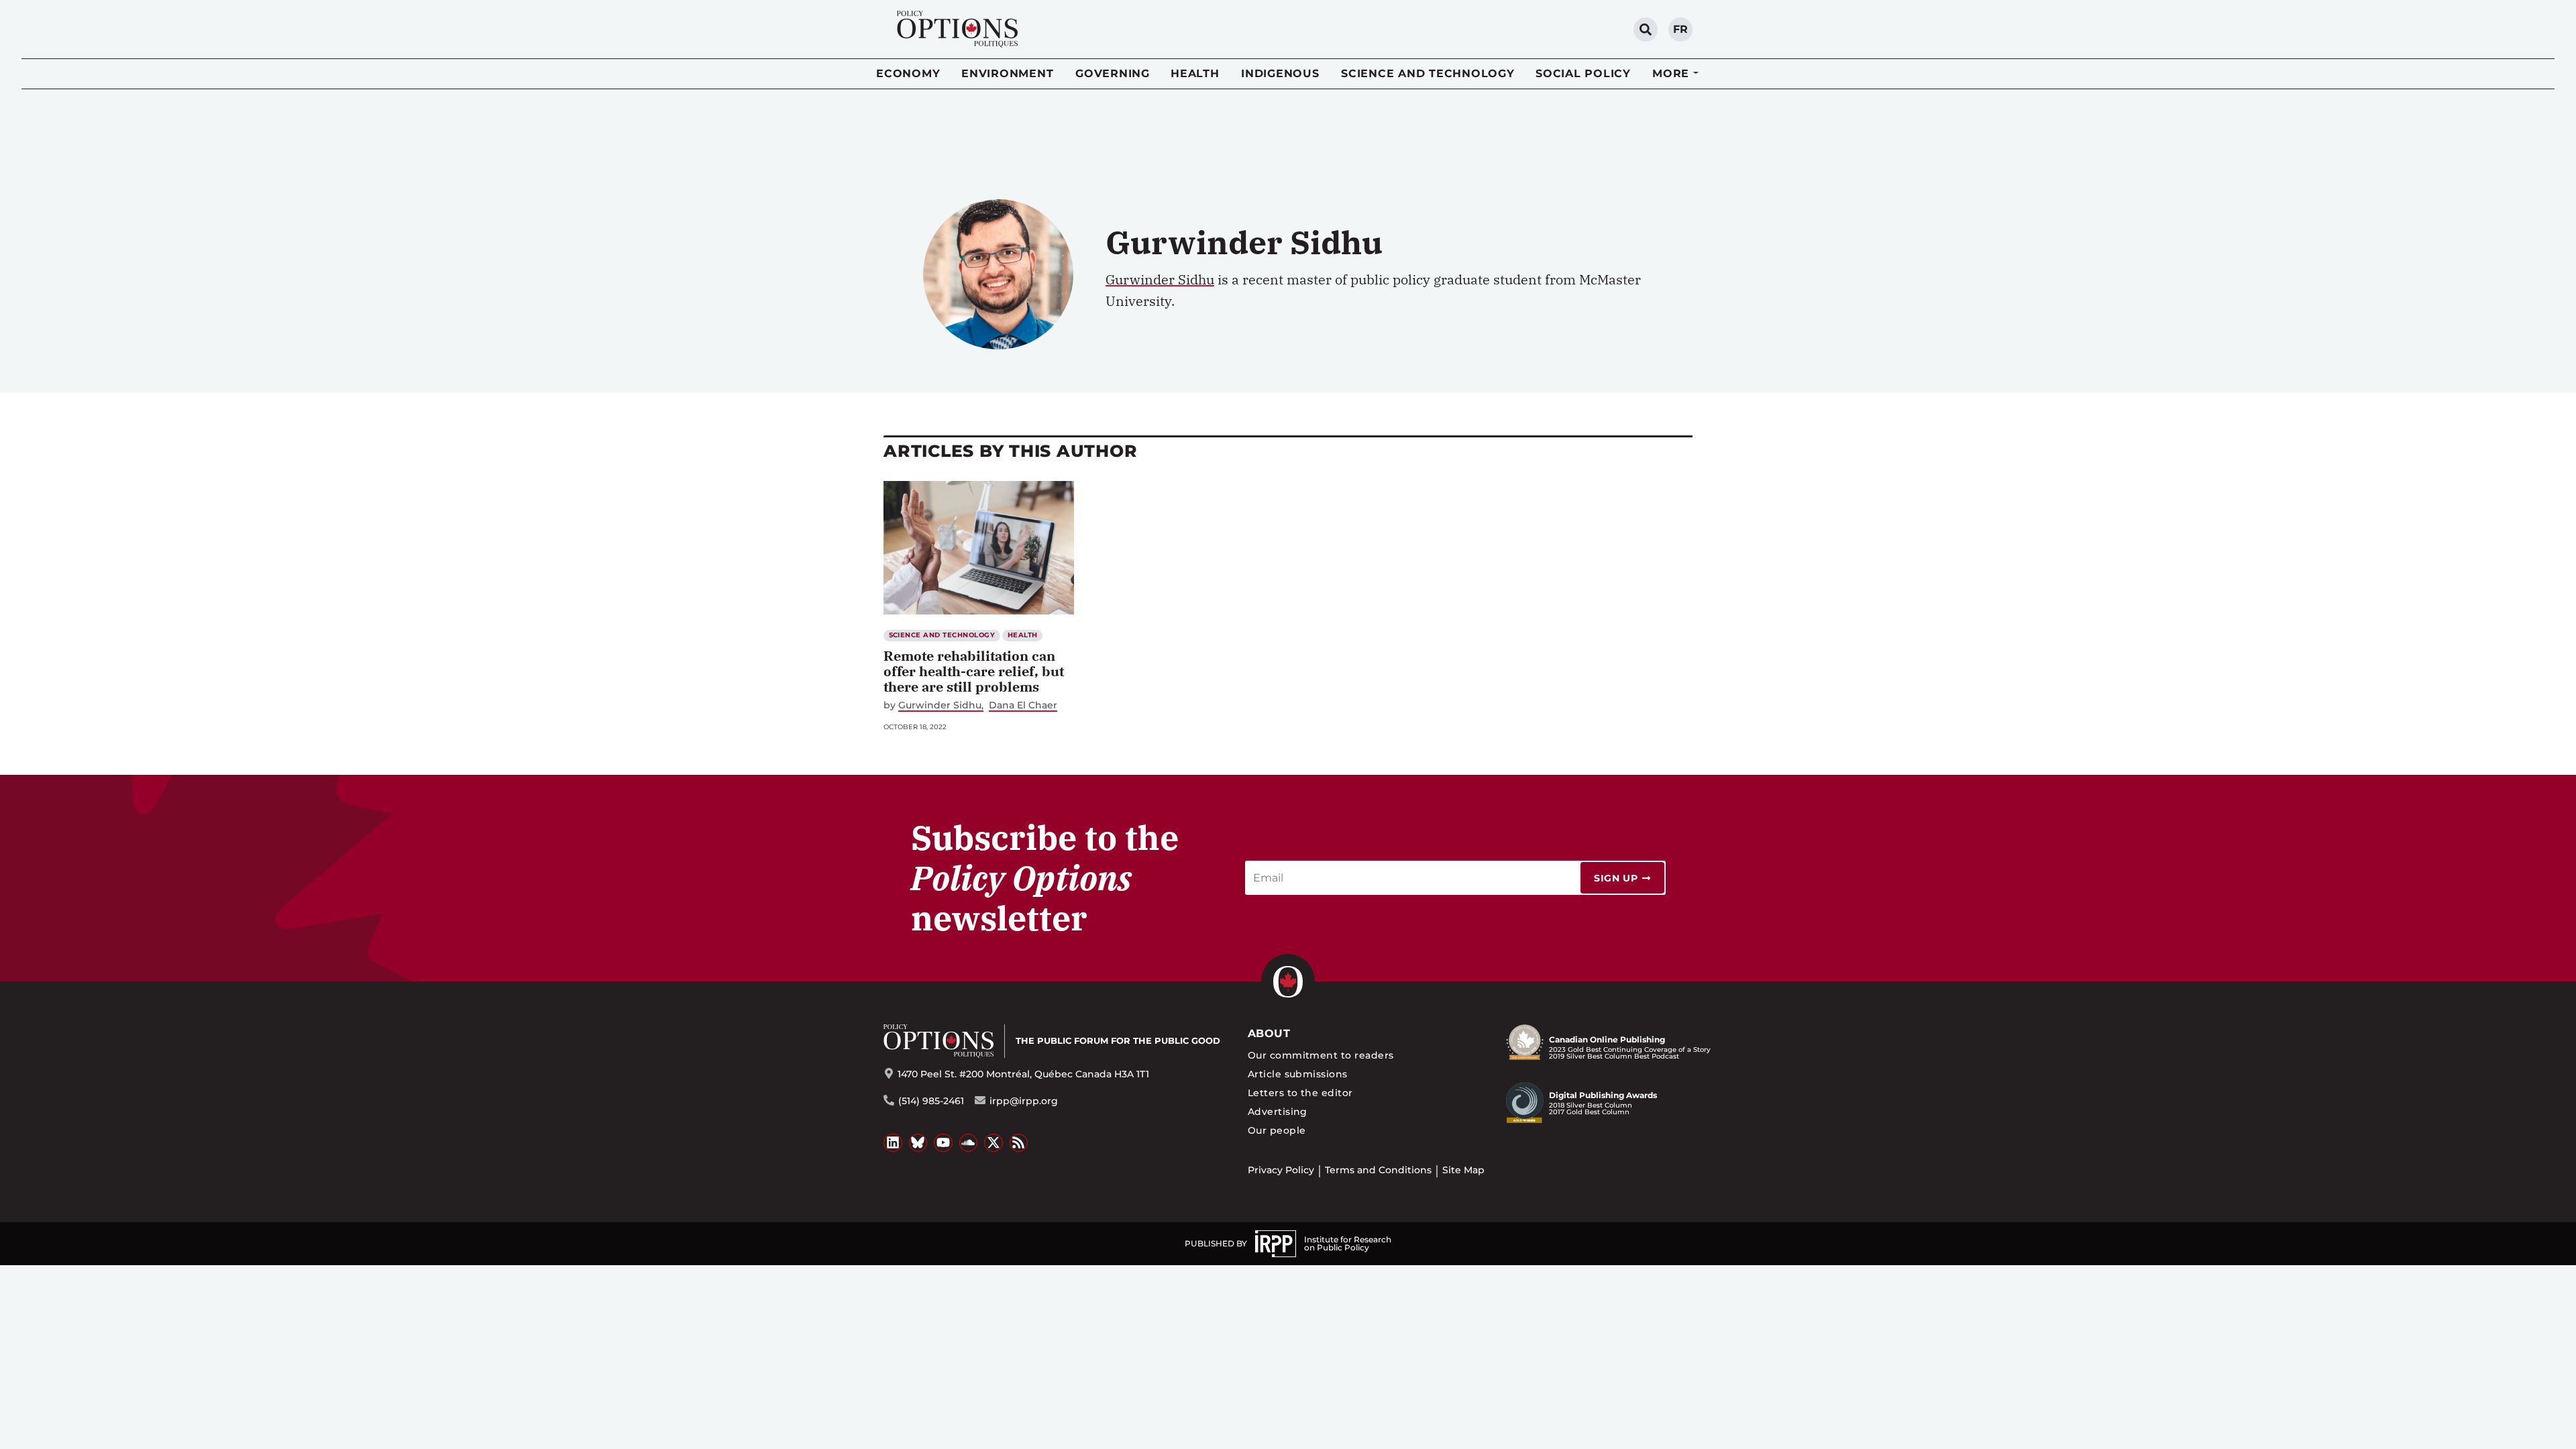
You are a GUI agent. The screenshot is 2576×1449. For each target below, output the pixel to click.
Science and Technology (1428, 73)
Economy (908, 73)
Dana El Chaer (1023, 705)
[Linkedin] (893, 1143)
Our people (1277, 1130)
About (1269, 1033)
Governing (1113, 73)
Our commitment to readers (1321, 1055)
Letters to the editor (1300, 1093)
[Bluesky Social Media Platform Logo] (918, 1143)
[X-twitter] (994, 1143)
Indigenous (1280, 73)
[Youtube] (943, 1143)
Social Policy (1583, 73)
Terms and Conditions (1378, 1170)
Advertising (1278, 1112)
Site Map (1463, 1170)
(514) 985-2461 (931, 1101)
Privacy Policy (1281, 1170)
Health (1195, 73)
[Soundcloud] (969, 1143)
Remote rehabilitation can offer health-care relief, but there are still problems (974, 671)
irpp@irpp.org (1024, 1101)
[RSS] (1019, 1143)
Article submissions (1298, 1074)
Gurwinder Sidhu (1160, 279)
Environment (1007, 73)
